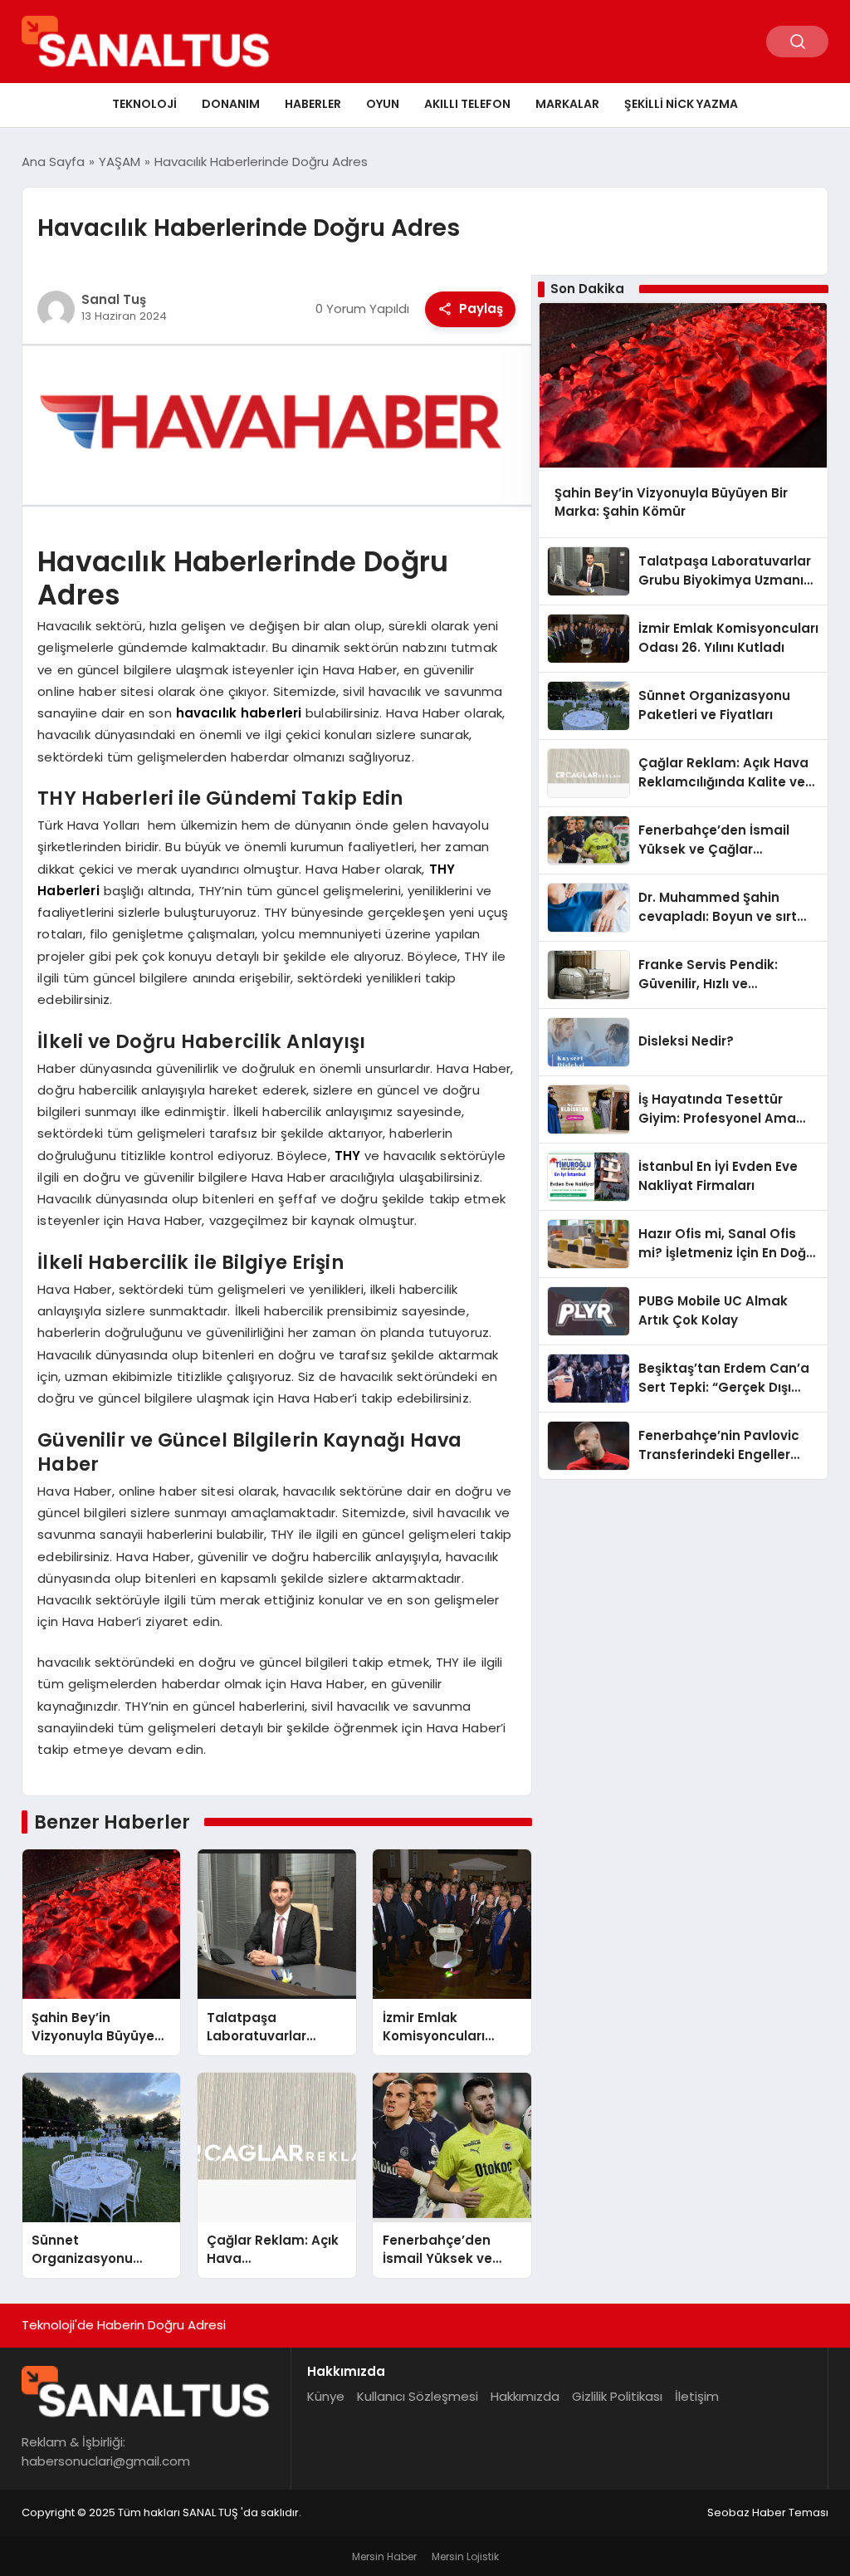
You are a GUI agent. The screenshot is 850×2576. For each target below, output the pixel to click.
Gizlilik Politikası (617, 2396)
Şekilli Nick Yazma (681, 104)
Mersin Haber (384, 2556)
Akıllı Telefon (467, 104)
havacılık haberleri (239, 713)
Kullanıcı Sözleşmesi (418, 2396)
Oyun (383, 104)
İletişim (697, 2396)
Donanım (231, 104)
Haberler (313, 104)
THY (347, 1156)
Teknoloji (144, 104)
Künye (326, 2396)
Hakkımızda (525, 2396)
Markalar (567, 104)
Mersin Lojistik (465, 2556)
